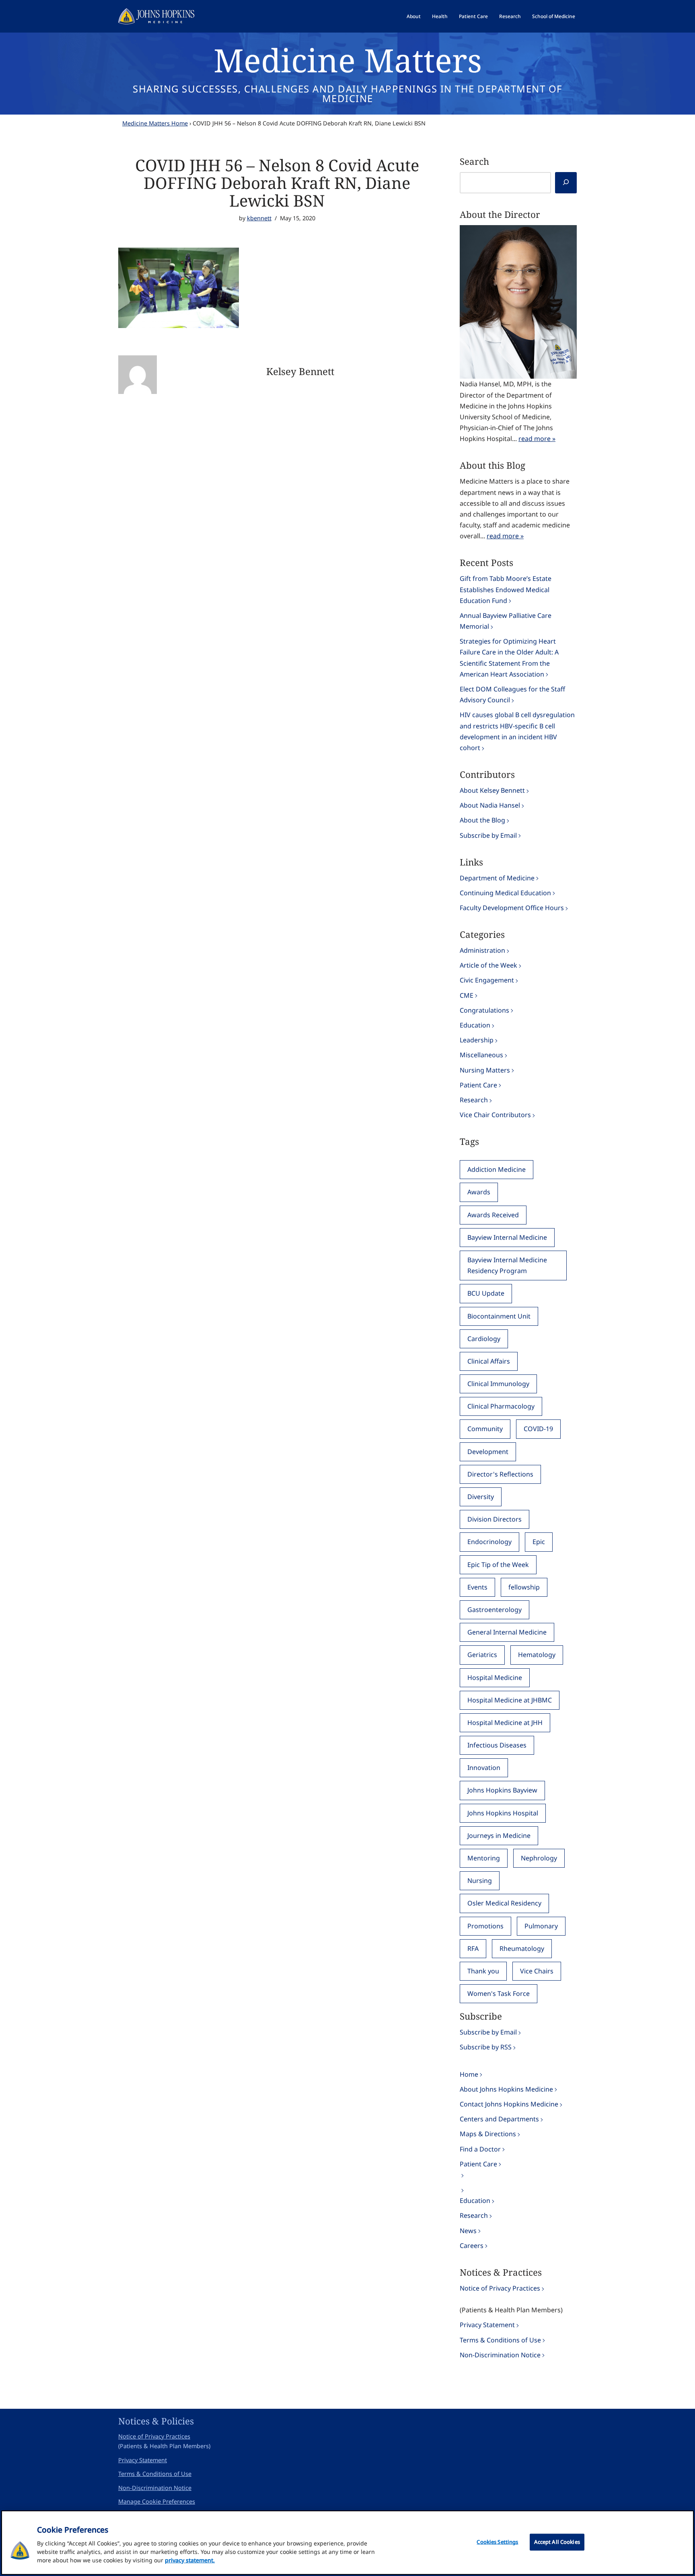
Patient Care (473, 16)
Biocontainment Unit (499, 1316)
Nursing (480, 1881)
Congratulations (484, 1010)
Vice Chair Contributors (495, 1115)
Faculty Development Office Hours (512, 908)
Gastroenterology (495, 1610)
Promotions (485, 1926)
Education (475, 1025)
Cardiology (484, 1339)
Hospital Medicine (495, 1678)
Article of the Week (488, 965)
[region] (347, 2543)
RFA (473, 1948)
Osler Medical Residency (504, 1903)
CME (467, 995)
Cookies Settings (497, 2542)
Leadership (477, 1040)
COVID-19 (538, 1429)
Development (488, 1452)
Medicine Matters (348, 60)
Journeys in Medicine (499, 1836)
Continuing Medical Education (505, 893)
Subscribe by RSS (486, 2047)
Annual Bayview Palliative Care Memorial (506, 621)
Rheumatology (522, 1948)
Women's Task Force (499, 1994)
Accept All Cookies (557, 2542)
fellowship (524, 1587)
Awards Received (493, 1215)
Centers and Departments (499, 2119)
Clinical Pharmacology (501, 1406)
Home (469, 2074)
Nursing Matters (485, 1070)
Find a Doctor (480, 2149)
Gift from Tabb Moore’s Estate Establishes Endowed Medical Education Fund (506, 589)
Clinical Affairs (489, 1361)
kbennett (259, 218)
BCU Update (486, 1293)
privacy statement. (190, 2560)
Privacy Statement (487, 2325)
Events (477, 1587)
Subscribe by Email (488, 835)
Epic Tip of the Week (498, 1565)
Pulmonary (541, 1926)
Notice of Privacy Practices (500, 2288)
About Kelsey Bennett (492, 790)
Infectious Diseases (497, 1745)
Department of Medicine (497, 878)
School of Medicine (554, 16)
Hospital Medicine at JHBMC (510, 1700)
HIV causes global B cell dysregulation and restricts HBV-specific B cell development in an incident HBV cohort (517, 731)
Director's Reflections (500, 1474)
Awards (479, 1192)
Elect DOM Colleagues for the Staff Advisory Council (512, 694)
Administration (482, 950)
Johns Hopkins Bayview (502, 1790)
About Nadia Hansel (490, 805)
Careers (472, 2246)
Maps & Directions (488, 2134)
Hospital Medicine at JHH (505, 1723)
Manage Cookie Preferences (157, 2501)
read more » (537, 439)
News (468, 2231)
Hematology (537, 1655)
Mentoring (484, 1858)
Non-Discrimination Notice (500, 2355)
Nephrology (539, 1858)
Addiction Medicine (497, 1169)
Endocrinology (489, 1542)
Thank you (483, 1971)
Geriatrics (482, 1655)
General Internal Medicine (507, 1632)
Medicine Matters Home (155, 123)
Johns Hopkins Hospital (503, 1813)
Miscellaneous (481, 1055)
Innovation (484, 1768)
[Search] (566, 183)
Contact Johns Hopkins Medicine (509, 2104)
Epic (539, 1542)
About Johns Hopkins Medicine (506, 2089)
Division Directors (495, 1519)
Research (510, 16)
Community (485, 1429)
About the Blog (482, 820)
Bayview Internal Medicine (507, 1237)
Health (440, 16)
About (414, 16)
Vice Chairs (537, 1971)
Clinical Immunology (498, 1384)
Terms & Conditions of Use (500, 2340)
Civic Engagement (487, 980)
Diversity (481, 1497)
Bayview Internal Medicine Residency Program (507, 1265)
